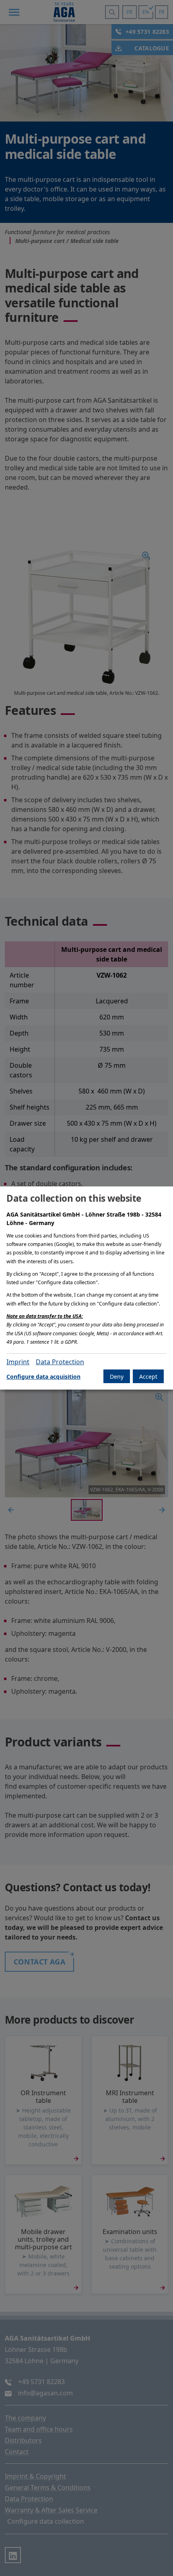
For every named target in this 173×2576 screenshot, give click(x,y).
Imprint (18, 1362)
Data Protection (60, 1362)
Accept (148, 1377)
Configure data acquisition (43, 1377)
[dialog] (86, 1288)
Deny (117, 1377)
